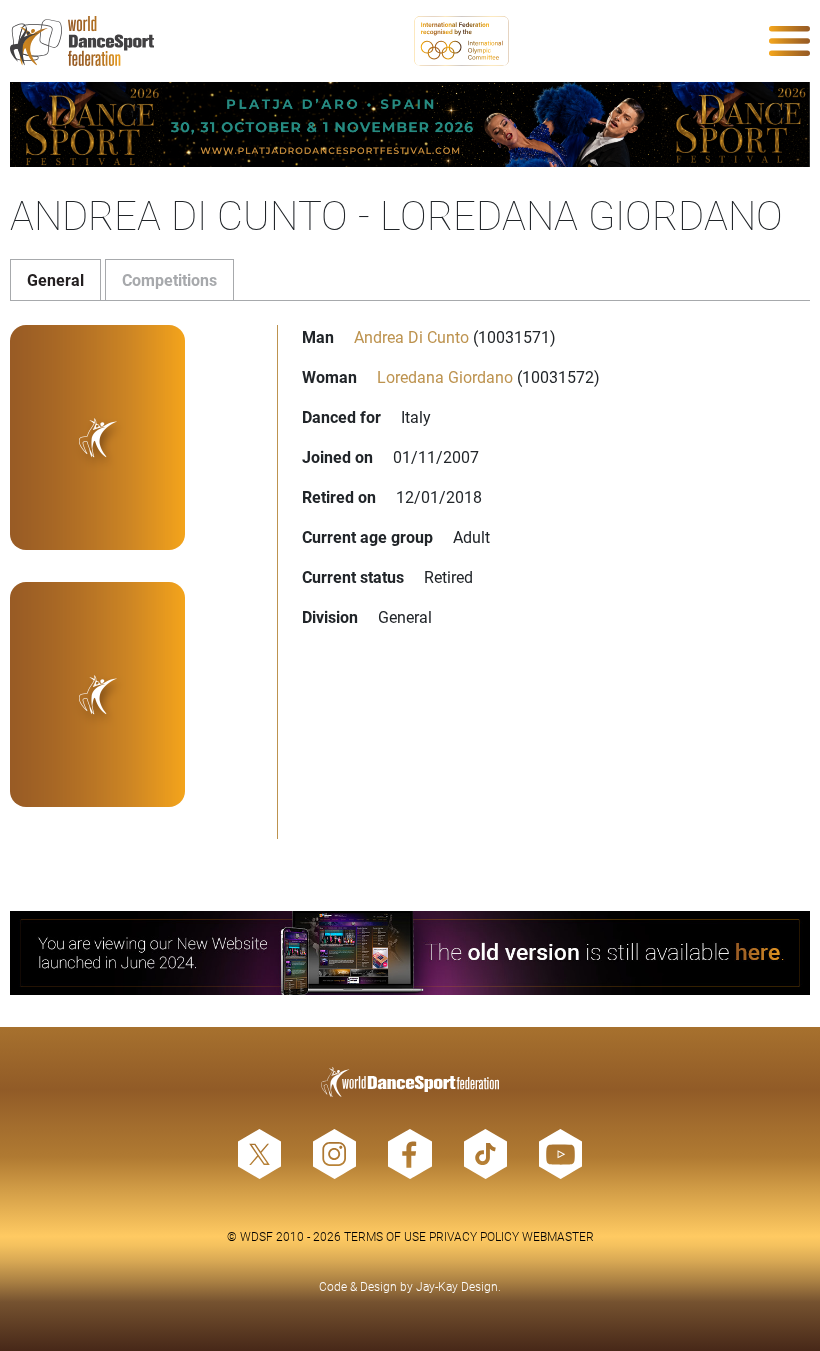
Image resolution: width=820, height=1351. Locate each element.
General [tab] (55, 279)
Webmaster (558, 1236)
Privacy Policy (474, 1236)
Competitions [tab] (169, 279)
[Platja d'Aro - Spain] (410, 124)
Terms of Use (385, 1236)
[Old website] (410, 953)
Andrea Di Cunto (411, 336)
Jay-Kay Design (457, 1286)
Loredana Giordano (445, 376)
